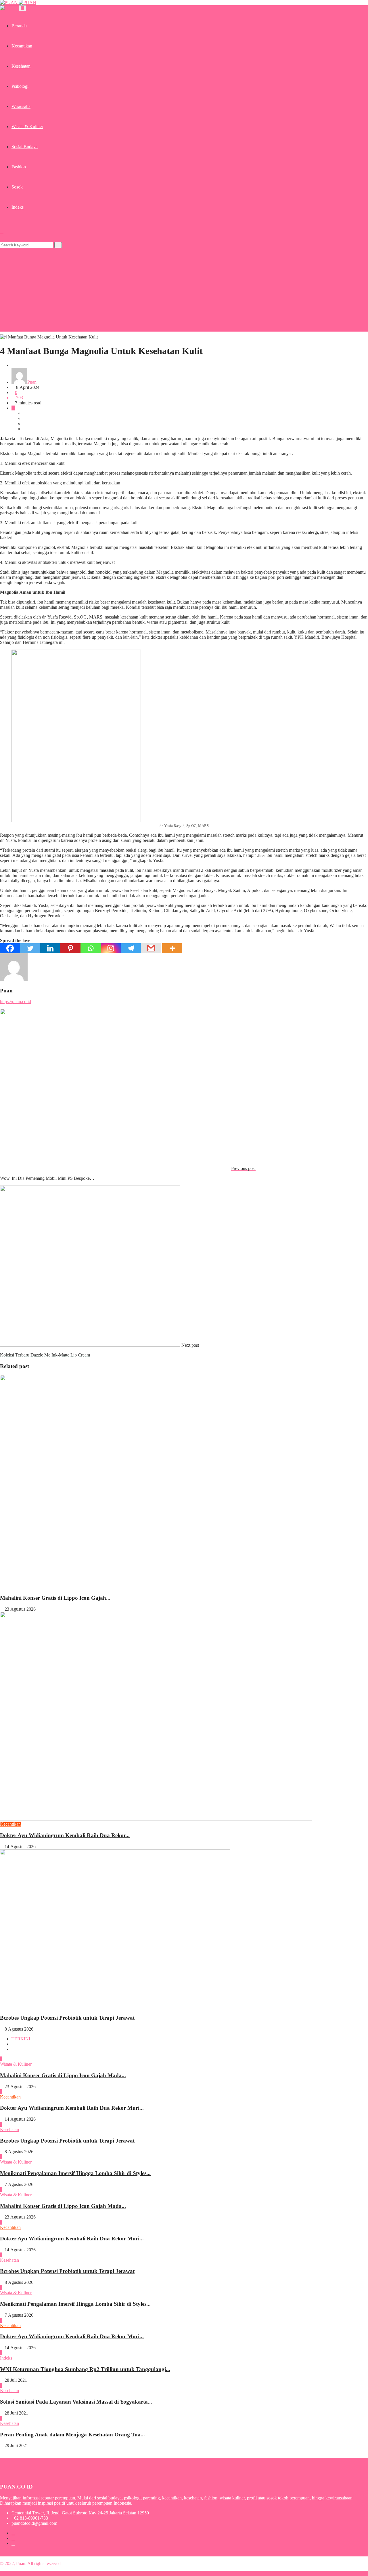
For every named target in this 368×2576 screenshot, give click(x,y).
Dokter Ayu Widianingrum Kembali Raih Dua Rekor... (65, 1835)
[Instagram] (111, 948)
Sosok (17, 187)
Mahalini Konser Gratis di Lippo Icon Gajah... (55, 1598)
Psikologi (20, 86)
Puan (32, 382)
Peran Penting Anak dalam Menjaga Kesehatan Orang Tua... (72, 2435)
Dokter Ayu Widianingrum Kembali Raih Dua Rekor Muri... (72, 2108)
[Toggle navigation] (22, 8)
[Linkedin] (50, 948)
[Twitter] (30, 948)
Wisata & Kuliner (27, 126)
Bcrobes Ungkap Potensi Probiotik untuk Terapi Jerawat (67, 2018)
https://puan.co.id (16, 1001)
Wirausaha (21, 106)
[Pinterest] (70, 948)
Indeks (18, 207)
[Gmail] (151, 948)
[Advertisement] (184, 291)
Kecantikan (22, 46)
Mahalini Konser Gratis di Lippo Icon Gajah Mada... (63, 2075)
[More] (172, 948)
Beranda (19, 26)
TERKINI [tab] (21, 2039)
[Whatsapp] (91, 948)
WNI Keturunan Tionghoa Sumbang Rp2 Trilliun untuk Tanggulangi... (85, 2369)
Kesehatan (21, 66)
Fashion (19, 167)
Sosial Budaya (25, 147)
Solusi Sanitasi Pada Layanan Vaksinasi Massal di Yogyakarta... (76, 2402)
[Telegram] (131, 948)
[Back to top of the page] (2, 2573)
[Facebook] (10, 948)
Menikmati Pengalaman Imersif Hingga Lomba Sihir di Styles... (75, 2173)
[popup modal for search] (2, 232)
